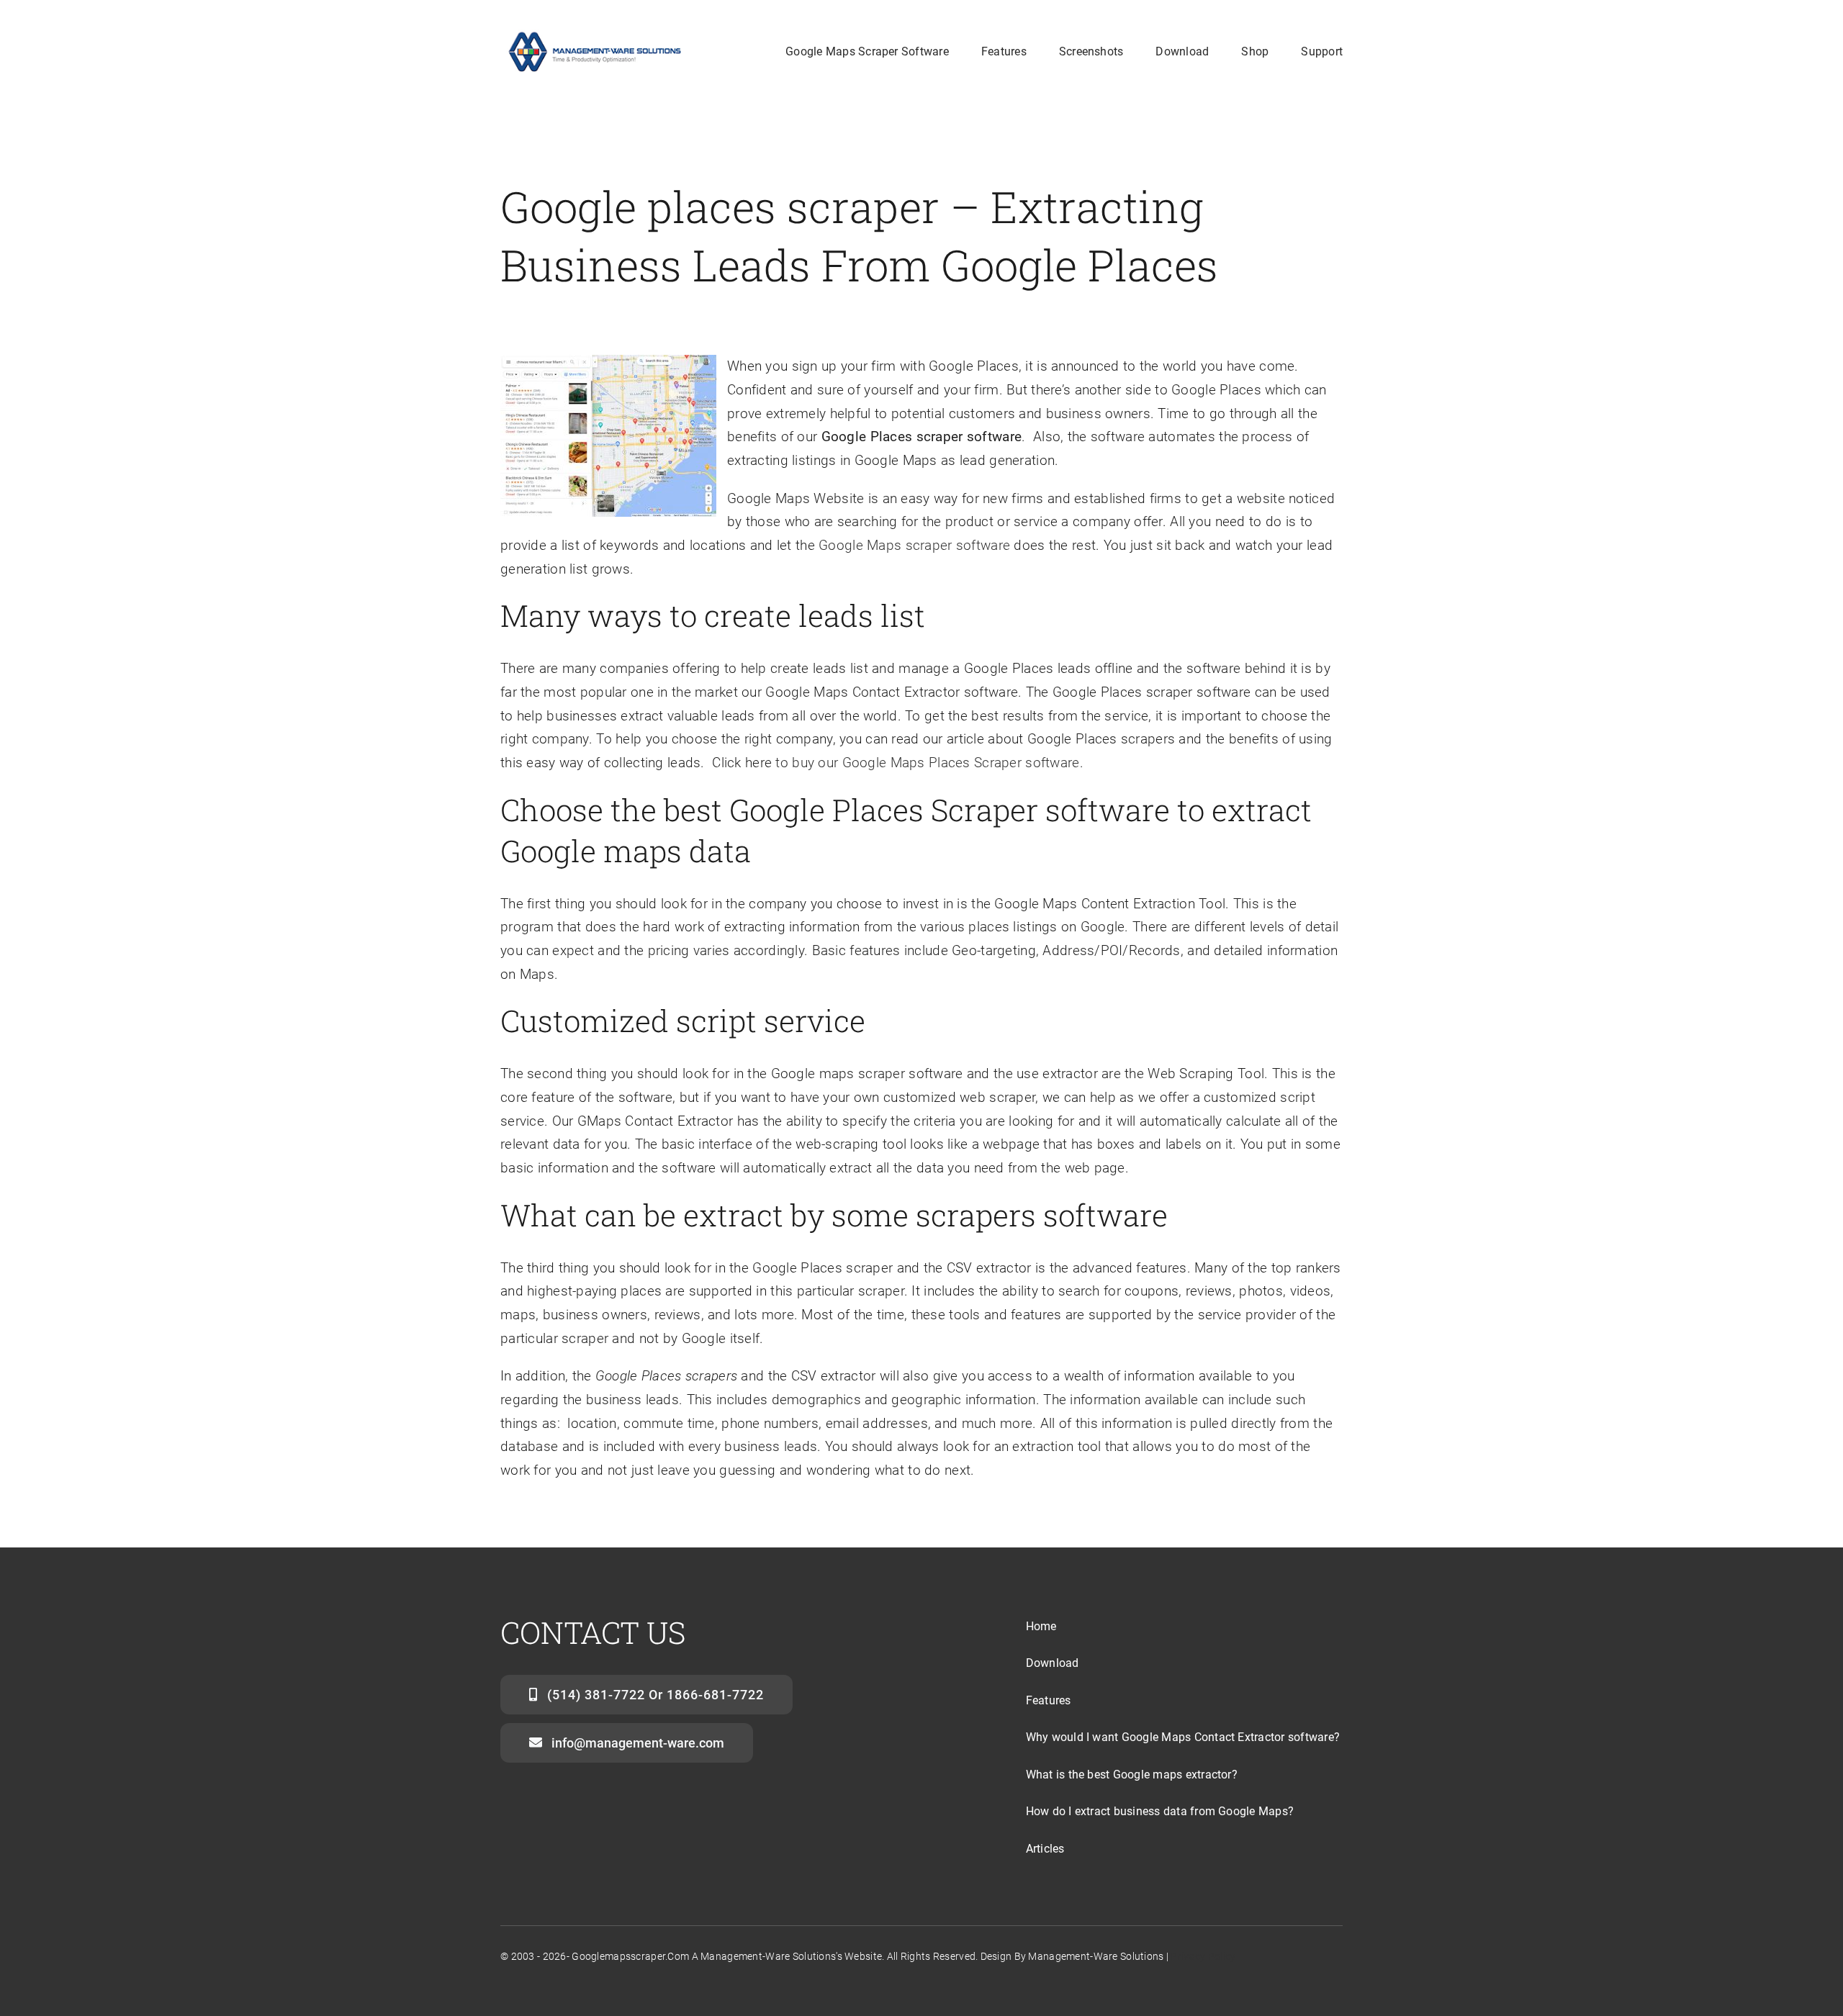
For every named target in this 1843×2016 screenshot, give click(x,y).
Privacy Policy (1203, 1956)
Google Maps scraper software (914, 545)
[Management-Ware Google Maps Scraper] (593, 33)
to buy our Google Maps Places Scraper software (927, 763)
